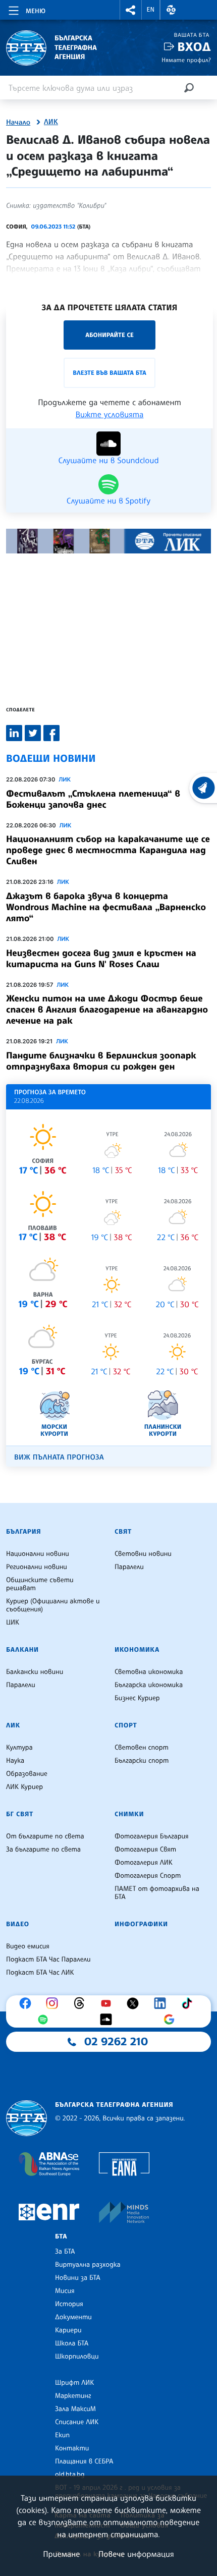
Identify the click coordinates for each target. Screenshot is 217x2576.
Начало (18, 123)
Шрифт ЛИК (74, 2383)
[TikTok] (189, 2003)
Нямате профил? (186, 60)
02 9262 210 (116, 2042)
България (23, 1532)
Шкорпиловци (77, 2357)
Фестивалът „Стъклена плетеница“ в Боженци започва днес (93, 799)
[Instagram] (55, 2003)
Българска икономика (149, 1685)
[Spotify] (45, 2020)
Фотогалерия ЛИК (144, 1863)
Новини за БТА (78, 2278)
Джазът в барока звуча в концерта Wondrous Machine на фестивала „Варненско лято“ (106, 907)
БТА (61, 2236)
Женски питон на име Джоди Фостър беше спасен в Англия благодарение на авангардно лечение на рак (107, 1010)
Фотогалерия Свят (145, 1850)
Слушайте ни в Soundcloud (108, 460)
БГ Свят (20, 1814)
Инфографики (141, 1924)
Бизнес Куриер (137, 1698)
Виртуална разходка (88, 2265)
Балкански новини (35, 1672)
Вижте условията (110, 414)
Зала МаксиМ (75, 2409)
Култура (19, 1748)
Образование (27, 1774)
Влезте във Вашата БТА (109, 373)
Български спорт (142, 1761)
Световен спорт (142, 1748)
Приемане (61, 2554)
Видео (18, 1924)
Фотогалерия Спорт (148, 1876)
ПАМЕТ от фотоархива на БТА (157, 1893)
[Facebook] (28, 2003)
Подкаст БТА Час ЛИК (40, 1973)
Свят (123, 1532)
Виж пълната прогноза (59, 1457)
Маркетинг (73, 2396)
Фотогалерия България (152, 1836)
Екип (62, 2435)
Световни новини (143, 1554)
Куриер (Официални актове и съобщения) (53, 1605)
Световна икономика (149, 1672)
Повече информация (136, 2554)
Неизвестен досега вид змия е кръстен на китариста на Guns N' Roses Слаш (101, 959)
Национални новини (38, 1554)
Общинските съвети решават (40, 1584)
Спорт (126, 1725)
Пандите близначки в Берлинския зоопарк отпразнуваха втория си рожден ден (101, 1061)
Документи (73, 2317)
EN (151, 10)
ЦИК (13, 1622)
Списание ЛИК (77, 2422)
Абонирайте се (110, 335)
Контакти (72, 2448)
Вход (194, 47)
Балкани (22, 1650)
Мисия (65, 2291)
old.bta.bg (70, 2475)
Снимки (129, 1814)
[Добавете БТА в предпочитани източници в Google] (172, 2020)
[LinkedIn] (162, 2003)
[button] (131, 10)
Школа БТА (72, 2343)
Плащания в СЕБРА (84, 2461)
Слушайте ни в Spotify (108, 500)
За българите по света (43, 1850)
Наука (15, 1761)
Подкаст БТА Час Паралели (48, 1959)
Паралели (129, 1567)
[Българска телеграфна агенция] (26, 2118)
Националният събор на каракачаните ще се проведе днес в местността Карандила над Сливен (108, 850)
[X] (135, 2003)
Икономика (137, 1650)
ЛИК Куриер (24, 1787)
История (69, 2304)
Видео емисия (28, 1946)
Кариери (68, 2330)
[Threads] (82, 2003)
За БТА (65, 2252)
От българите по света (45, 1836)
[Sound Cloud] (108, 2020)
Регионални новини (37, 1567)
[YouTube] (108, 2003)
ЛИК (51, 122)
